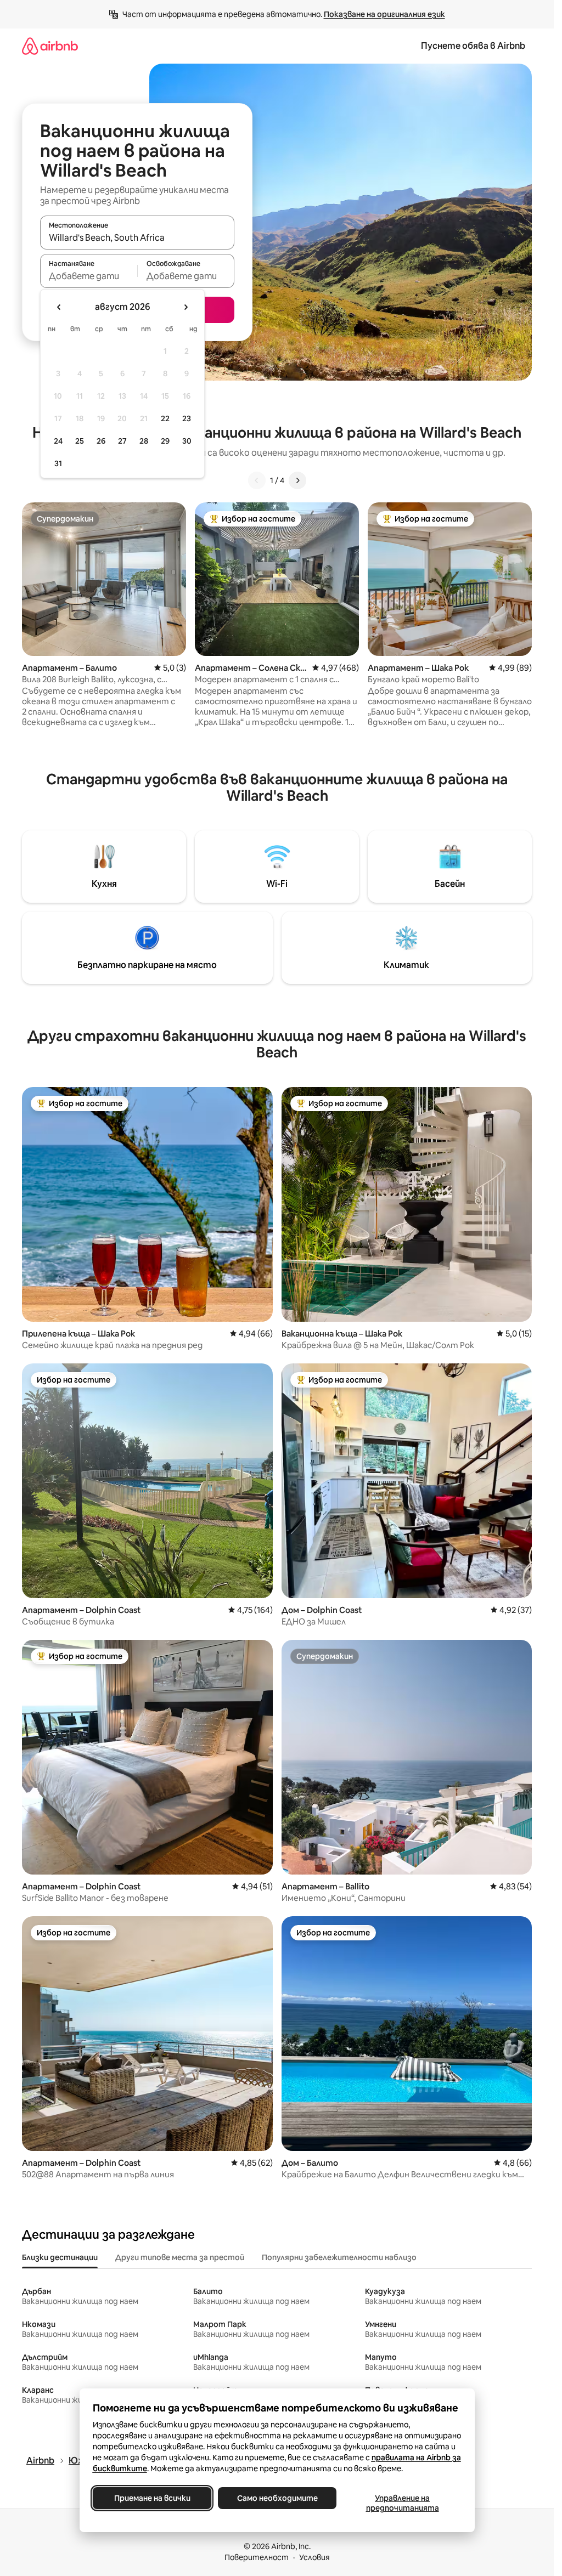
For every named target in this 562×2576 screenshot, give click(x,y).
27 (122, 441)
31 (58, 463)
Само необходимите (277, 2498)
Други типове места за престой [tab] (180, 2257)
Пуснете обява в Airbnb (473, 46)
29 (165, 441)
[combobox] (137, 237)
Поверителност (257, 2557)
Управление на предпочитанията (402, 2503)
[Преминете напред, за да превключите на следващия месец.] (186, 307)
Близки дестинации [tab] (60, 2257)
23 (187, 418)
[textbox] (89, 276)
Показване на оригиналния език (384, 14)
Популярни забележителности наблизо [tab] (339, 2257)
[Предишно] (257, 480)
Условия (314, 2557)
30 (187, 441)
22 (165, 418)
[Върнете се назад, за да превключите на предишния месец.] (59, 307)
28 (144, 441)
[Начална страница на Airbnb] (50, 46)
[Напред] (297, 480)
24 (58, 441)
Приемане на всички (152, 2498)
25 (80, 441)
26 (101, 441)
